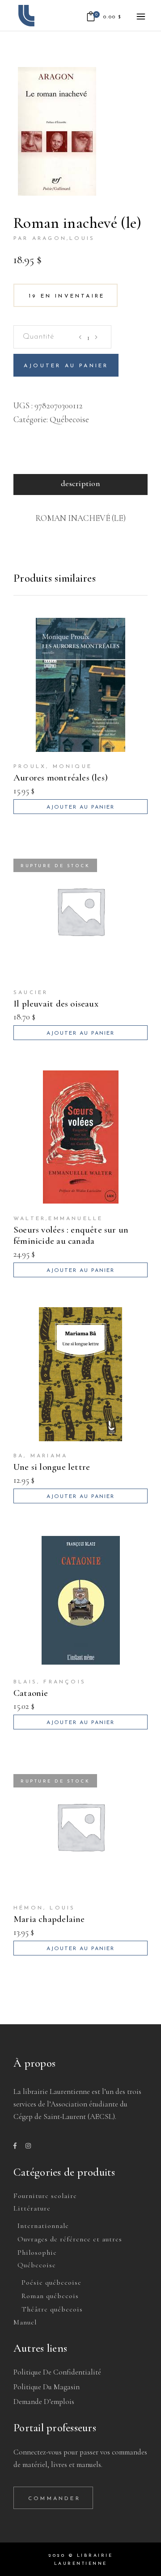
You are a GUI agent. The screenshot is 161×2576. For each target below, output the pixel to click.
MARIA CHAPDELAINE (49, 1919)
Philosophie (37, 2253)
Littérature (32, 2208)
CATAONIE (31, 1693)
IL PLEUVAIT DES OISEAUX (56, 1004)
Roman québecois (50, 2296)
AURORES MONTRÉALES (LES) (61, 778)
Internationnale (43, 2226)
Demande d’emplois (44, 2402)
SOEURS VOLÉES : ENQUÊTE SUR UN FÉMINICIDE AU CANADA (71, 1235)
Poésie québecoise (51, 2282)
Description (80, 483)
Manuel (25, 2322)
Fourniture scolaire (45, 2196)
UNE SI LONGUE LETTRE (52, 1467)
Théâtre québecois (52, 2309)
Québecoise (69, 419)
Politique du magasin (47, 2387)
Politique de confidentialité (57, 2372)
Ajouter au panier (66, 366)
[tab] (80, 485)
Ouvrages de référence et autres (70, 2239)
